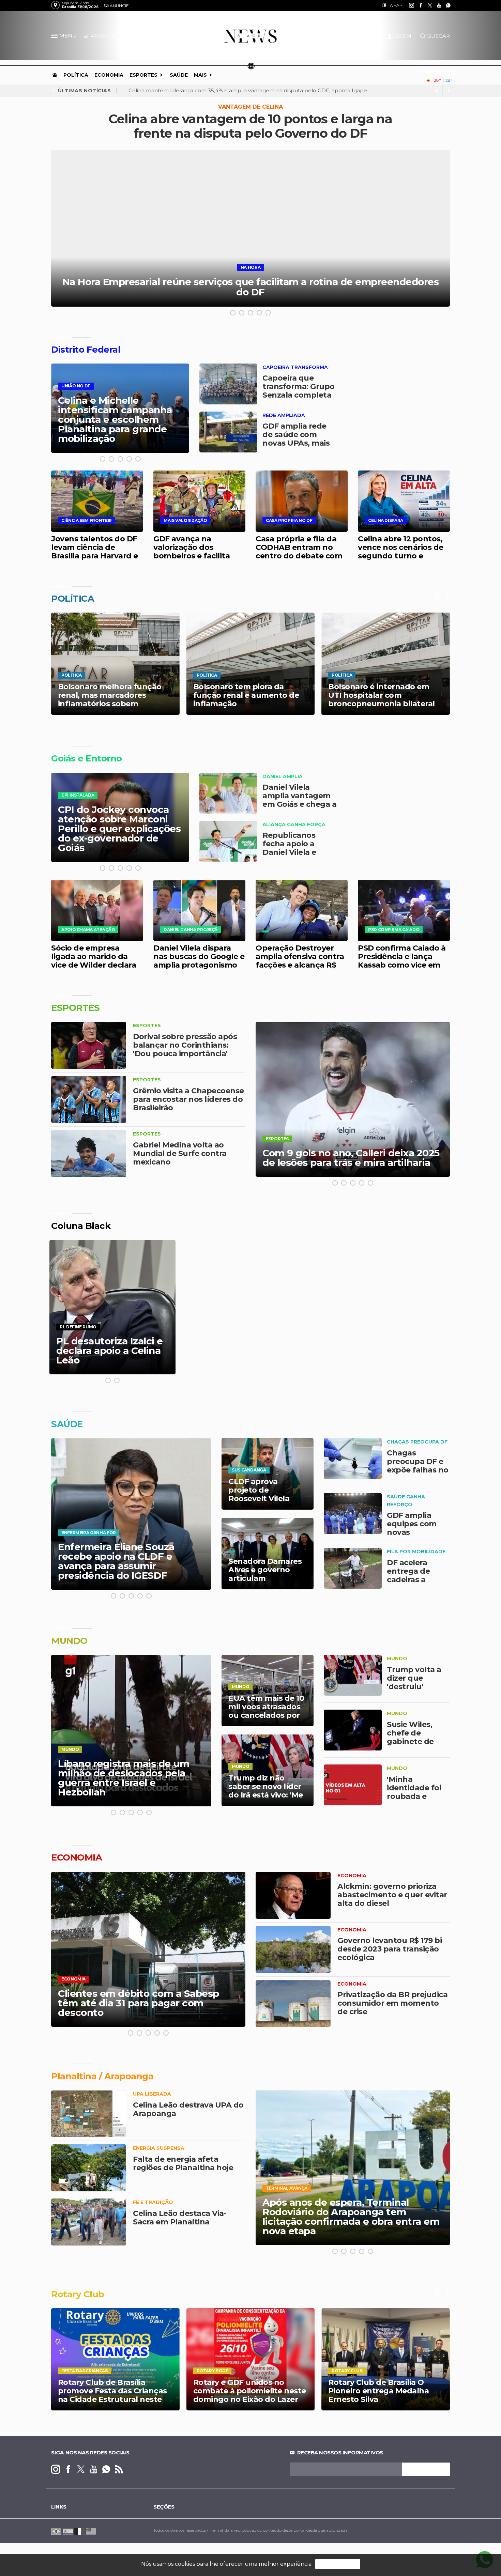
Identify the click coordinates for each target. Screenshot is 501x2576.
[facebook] (417, 5)
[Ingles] (91, 2531)
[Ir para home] (55, 75)
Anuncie (119, 6)
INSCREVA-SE (426, 2469)
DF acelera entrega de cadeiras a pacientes (408, 1575)
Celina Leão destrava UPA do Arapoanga (188, 2109)
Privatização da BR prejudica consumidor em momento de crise (392, 2003)
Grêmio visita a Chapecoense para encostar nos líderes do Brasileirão (188, 1099)
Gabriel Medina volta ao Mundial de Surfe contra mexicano (180, 1153)
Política (76, 75)
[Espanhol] (68, 2531)
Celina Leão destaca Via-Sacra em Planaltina (180, 2218)
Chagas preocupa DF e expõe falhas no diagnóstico (418, 1466)
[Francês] (79, 2531)
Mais (200, 75)
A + (393, 5)
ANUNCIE (103, 36)
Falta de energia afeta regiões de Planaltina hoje (183, 2163)
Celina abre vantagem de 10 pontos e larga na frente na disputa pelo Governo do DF (250, 126)
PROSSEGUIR (338, 2564)
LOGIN (403, 36)
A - (399, 5)
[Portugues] (56, 2531)
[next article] (437, 91)
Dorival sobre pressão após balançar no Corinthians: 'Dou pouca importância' (185, 1045)
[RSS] (119, 2470)
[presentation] (437, 597)
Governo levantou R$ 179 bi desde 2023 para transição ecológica (390, 1949)
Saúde (179, 75)
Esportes (143, 75)
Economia (109, 75)
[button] (55, 37)
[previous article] (449, 91)
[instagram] (408, 5)
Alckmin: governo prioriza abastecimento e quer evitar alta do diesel (392, 1895)
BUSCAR (438, 36)
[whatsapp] (445, 5)
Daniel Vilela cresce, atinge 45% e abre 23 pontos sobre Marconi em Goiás (224, 90)
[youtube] (435, 5)
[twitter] (426, 5)
